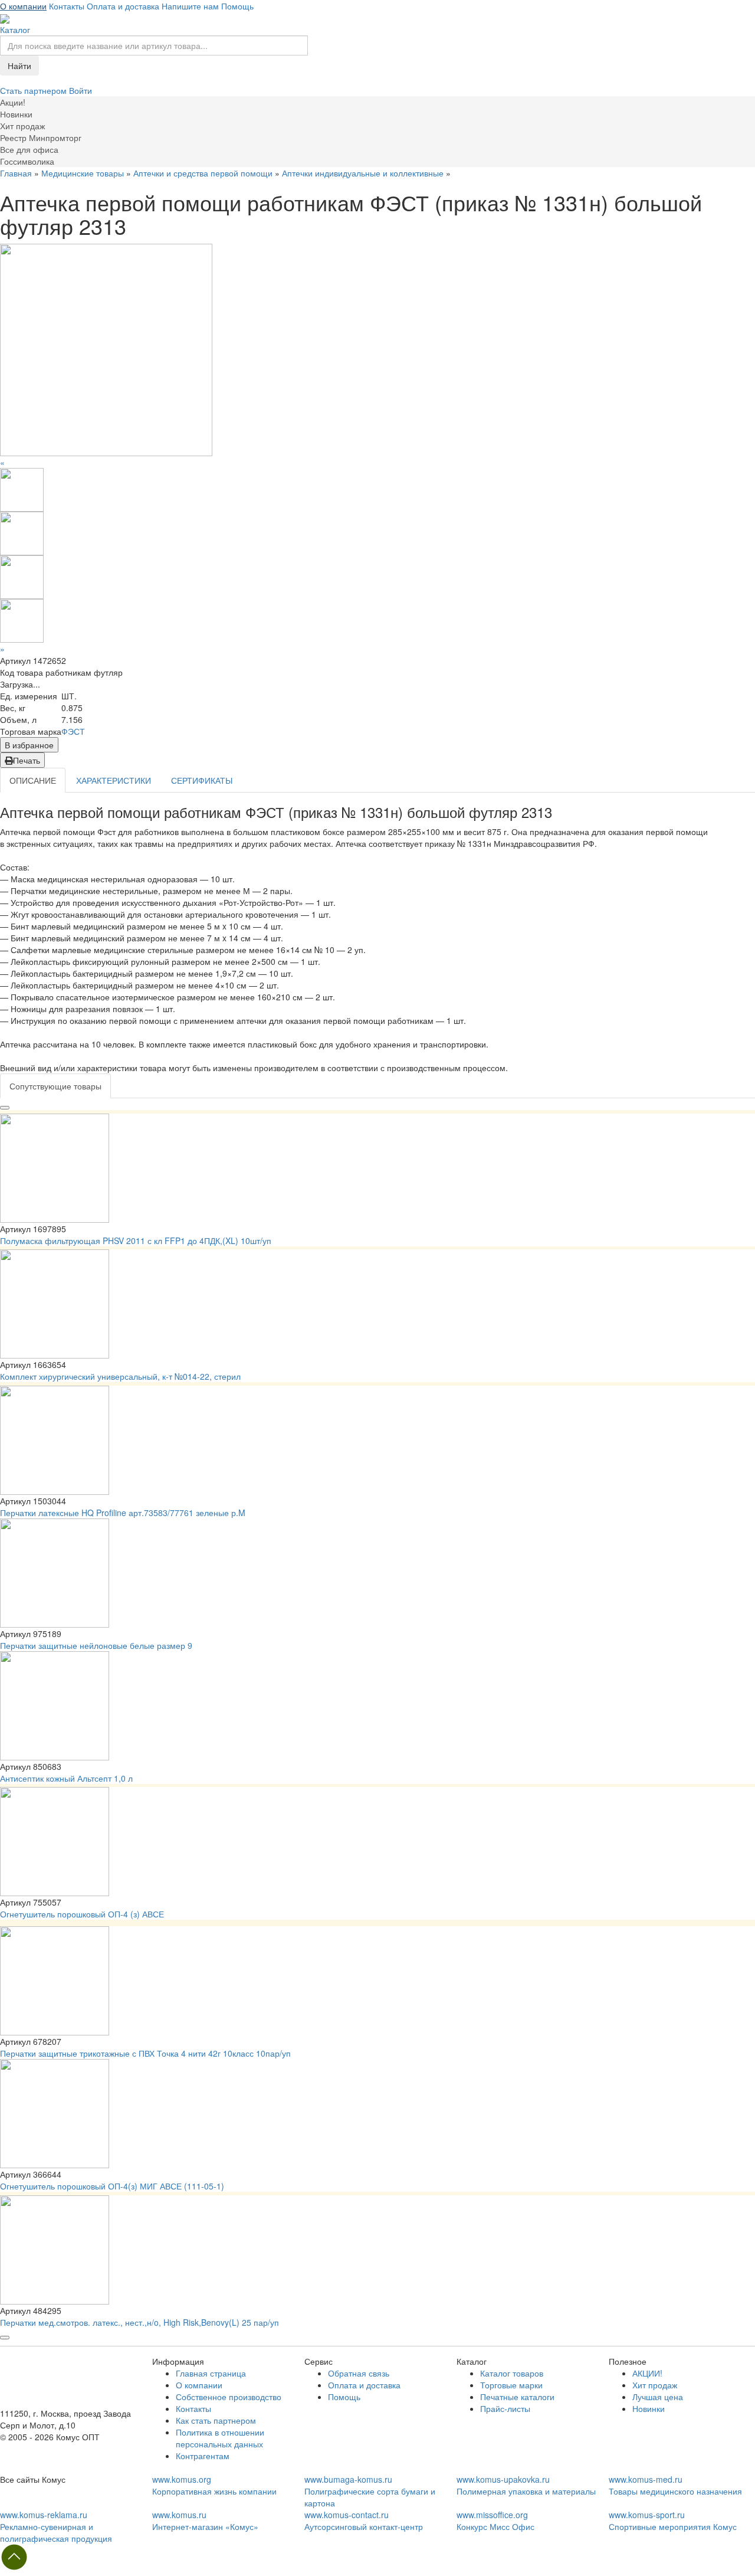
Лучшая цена (658, 2397)
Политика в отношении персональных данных (220, 2438)
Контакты (67, 6)
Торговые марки (511, 2385)
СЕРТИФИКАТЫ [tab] (202, 780)
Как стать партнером (216, 2420)
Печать (27, 760)
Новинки (649, 2408)
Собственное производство (229, 2397)
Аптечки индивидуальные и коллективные (363, 173)
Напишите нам (190, 6)
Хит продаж (655, 2385)
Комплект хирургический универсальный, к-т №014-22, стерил (120, 1376)
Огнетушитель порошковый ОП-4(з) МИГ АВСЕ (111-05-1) (112, 2186)
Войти (81, 90)
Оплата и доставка (123, 6)
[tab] (55, 1086)
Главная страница (211, 2373)
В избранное (29, 745)
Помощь (237, 6)
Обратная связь (359, 2373)
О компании (23, 6)
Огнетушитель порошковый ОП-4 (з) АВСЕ (82, 1914)
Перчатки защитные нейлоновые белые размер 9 (96, 1645)
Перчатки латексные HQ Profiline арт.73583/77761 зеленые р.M (123, 1513)
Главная (16, 173)
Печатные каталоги (517, 2397)
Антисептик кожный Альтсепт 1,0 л (66, 1778)
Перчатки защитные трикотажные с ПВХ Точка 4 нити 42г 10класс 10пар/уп (145, 2053)
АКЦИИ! (647, 2373)
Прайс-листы (505, 2408)
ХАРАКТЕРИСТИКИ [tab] (114, 780)
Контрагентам (203, 2456)
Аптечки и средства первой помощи (203, 173)
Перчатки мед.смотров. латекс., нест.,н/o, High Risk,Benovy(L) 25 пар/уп (139, 2322)
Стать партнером (35, 90)
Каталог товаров (512, 2373)
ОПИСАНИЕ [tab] (33, 780)
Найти (19, 66)
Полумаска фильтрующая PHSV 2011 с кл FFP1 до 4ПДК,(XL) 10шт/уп (136, 1240)
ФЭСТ (73, 731)
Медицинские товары (83, 173)
